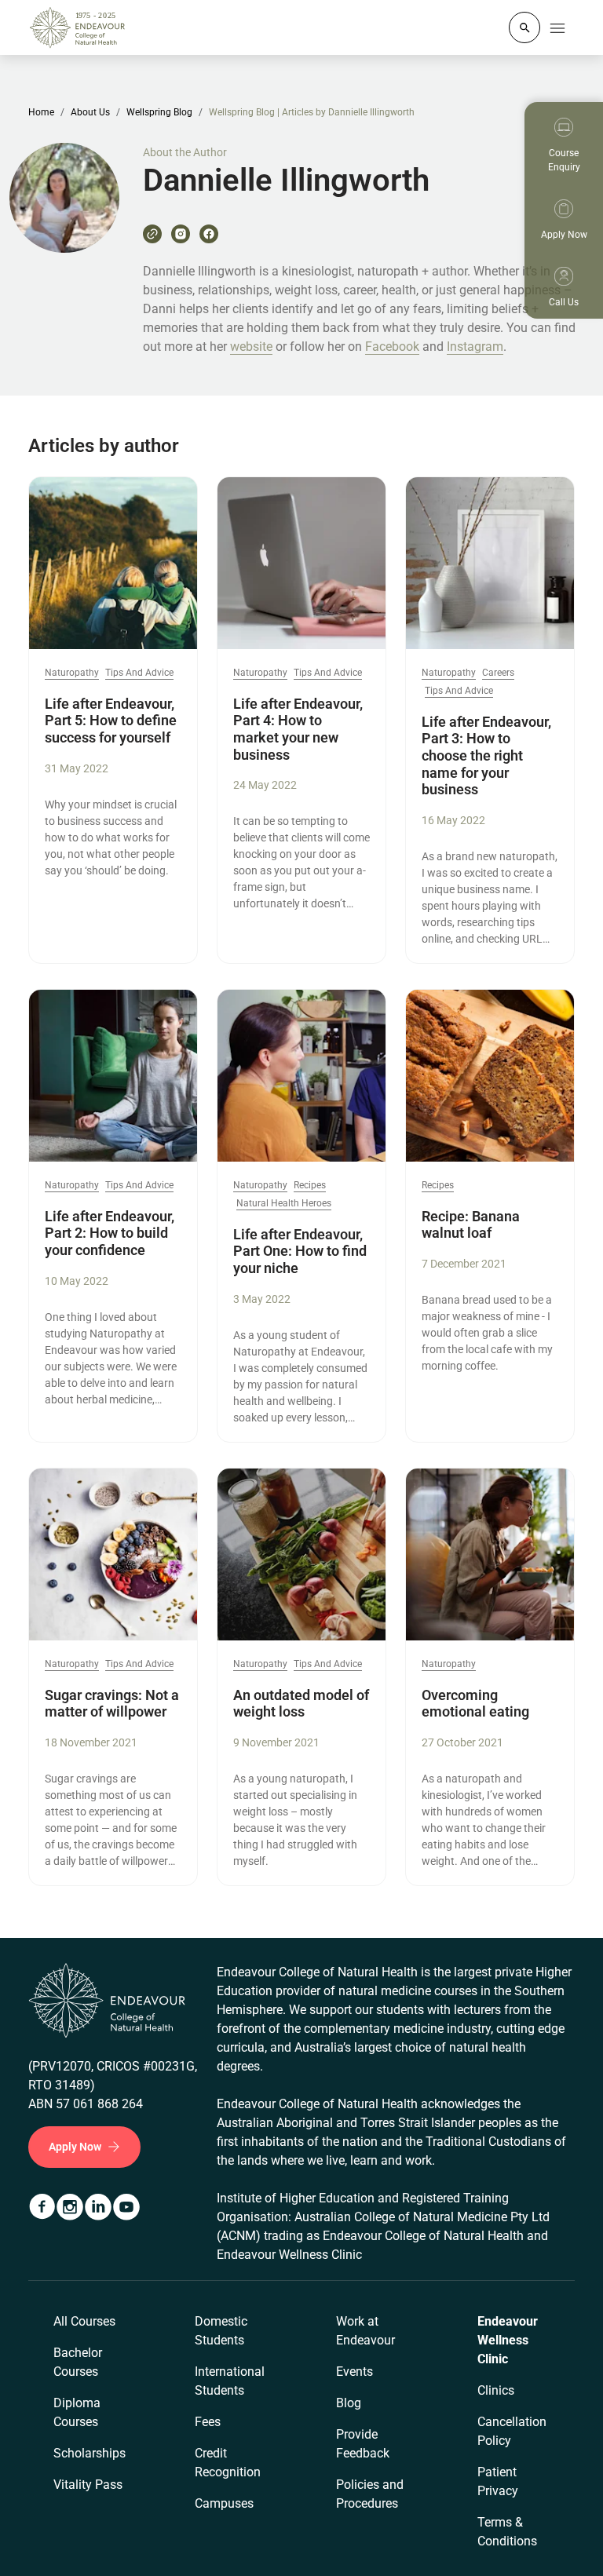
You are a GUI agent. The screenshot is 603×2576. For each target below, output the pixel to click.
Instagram (475, 347)
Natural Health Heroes (284, 1204)
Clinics (496, 2390)
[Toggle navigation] (557, 27)
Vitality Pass (88, 2485)
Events (354, 2372)
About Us (90, 112)
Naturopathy (72, 673)
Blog (349, 2403)
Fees (208, 2422)
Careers (498, 673)
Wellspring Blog (159, 112)
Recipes (310, 1186)
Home (41, 112)
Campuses (224, 2503)
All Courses (84, 2321)
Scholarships (90, 2453)
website (251, 347)
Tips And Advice (139, 673)
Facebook (392, 347)
